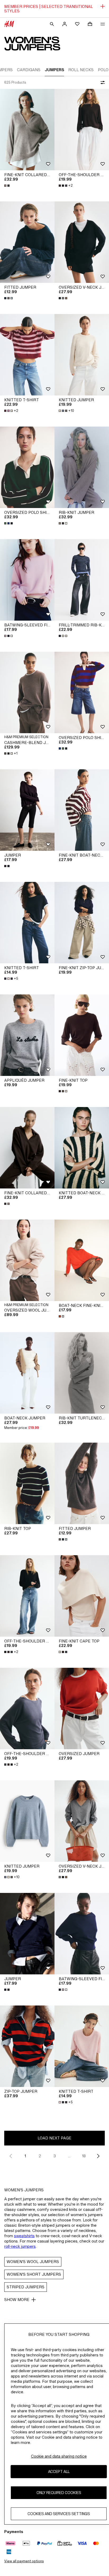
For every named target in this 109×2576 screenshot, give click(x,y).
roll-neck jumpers (20, 2246)
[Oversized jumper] (82, 1709)
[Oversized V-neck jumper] (82, 242)
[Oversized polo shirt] (27, 467)
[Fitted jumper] (27, 242)
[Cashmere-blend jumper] (27, 692)
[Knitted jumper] (82, 355)
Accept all (59, 2471)
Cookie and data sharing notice (59, 2456)
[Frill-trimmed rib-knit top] (82, 580)
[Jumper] (27, 810)
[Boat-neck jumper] (27, 1373)
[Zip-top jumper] (27, 2046)
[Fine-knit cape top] (82, 1596)
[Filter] (102, 83)
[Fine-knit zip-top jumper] (82, 923)
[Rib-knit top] (27, 1483)
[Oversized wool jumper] (27, 1260)
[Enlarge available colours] (7, 186)
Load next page (54, 2138)
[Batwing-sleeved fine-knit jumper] (27, 580)
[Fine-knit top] (82, 1035)
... (69, 2156)
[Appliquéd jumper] (27, 1035)
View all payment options (24, 2561)
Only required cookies (59, 2493)
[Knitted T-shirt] (27, 355)
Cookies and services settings (59, 2514)
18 (84, 2156)
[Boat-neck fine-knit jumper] (82, 1260)
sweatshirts (24, 2236)
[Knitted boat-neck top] (82, 1148)
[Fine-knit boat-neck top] (82, 810)
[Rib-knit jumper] (82, 467)
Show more (17, 2300)
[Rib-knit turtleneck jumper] (82, 1373)
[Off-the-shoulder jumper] (82, 130)
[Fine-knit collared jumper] (27, 130)
